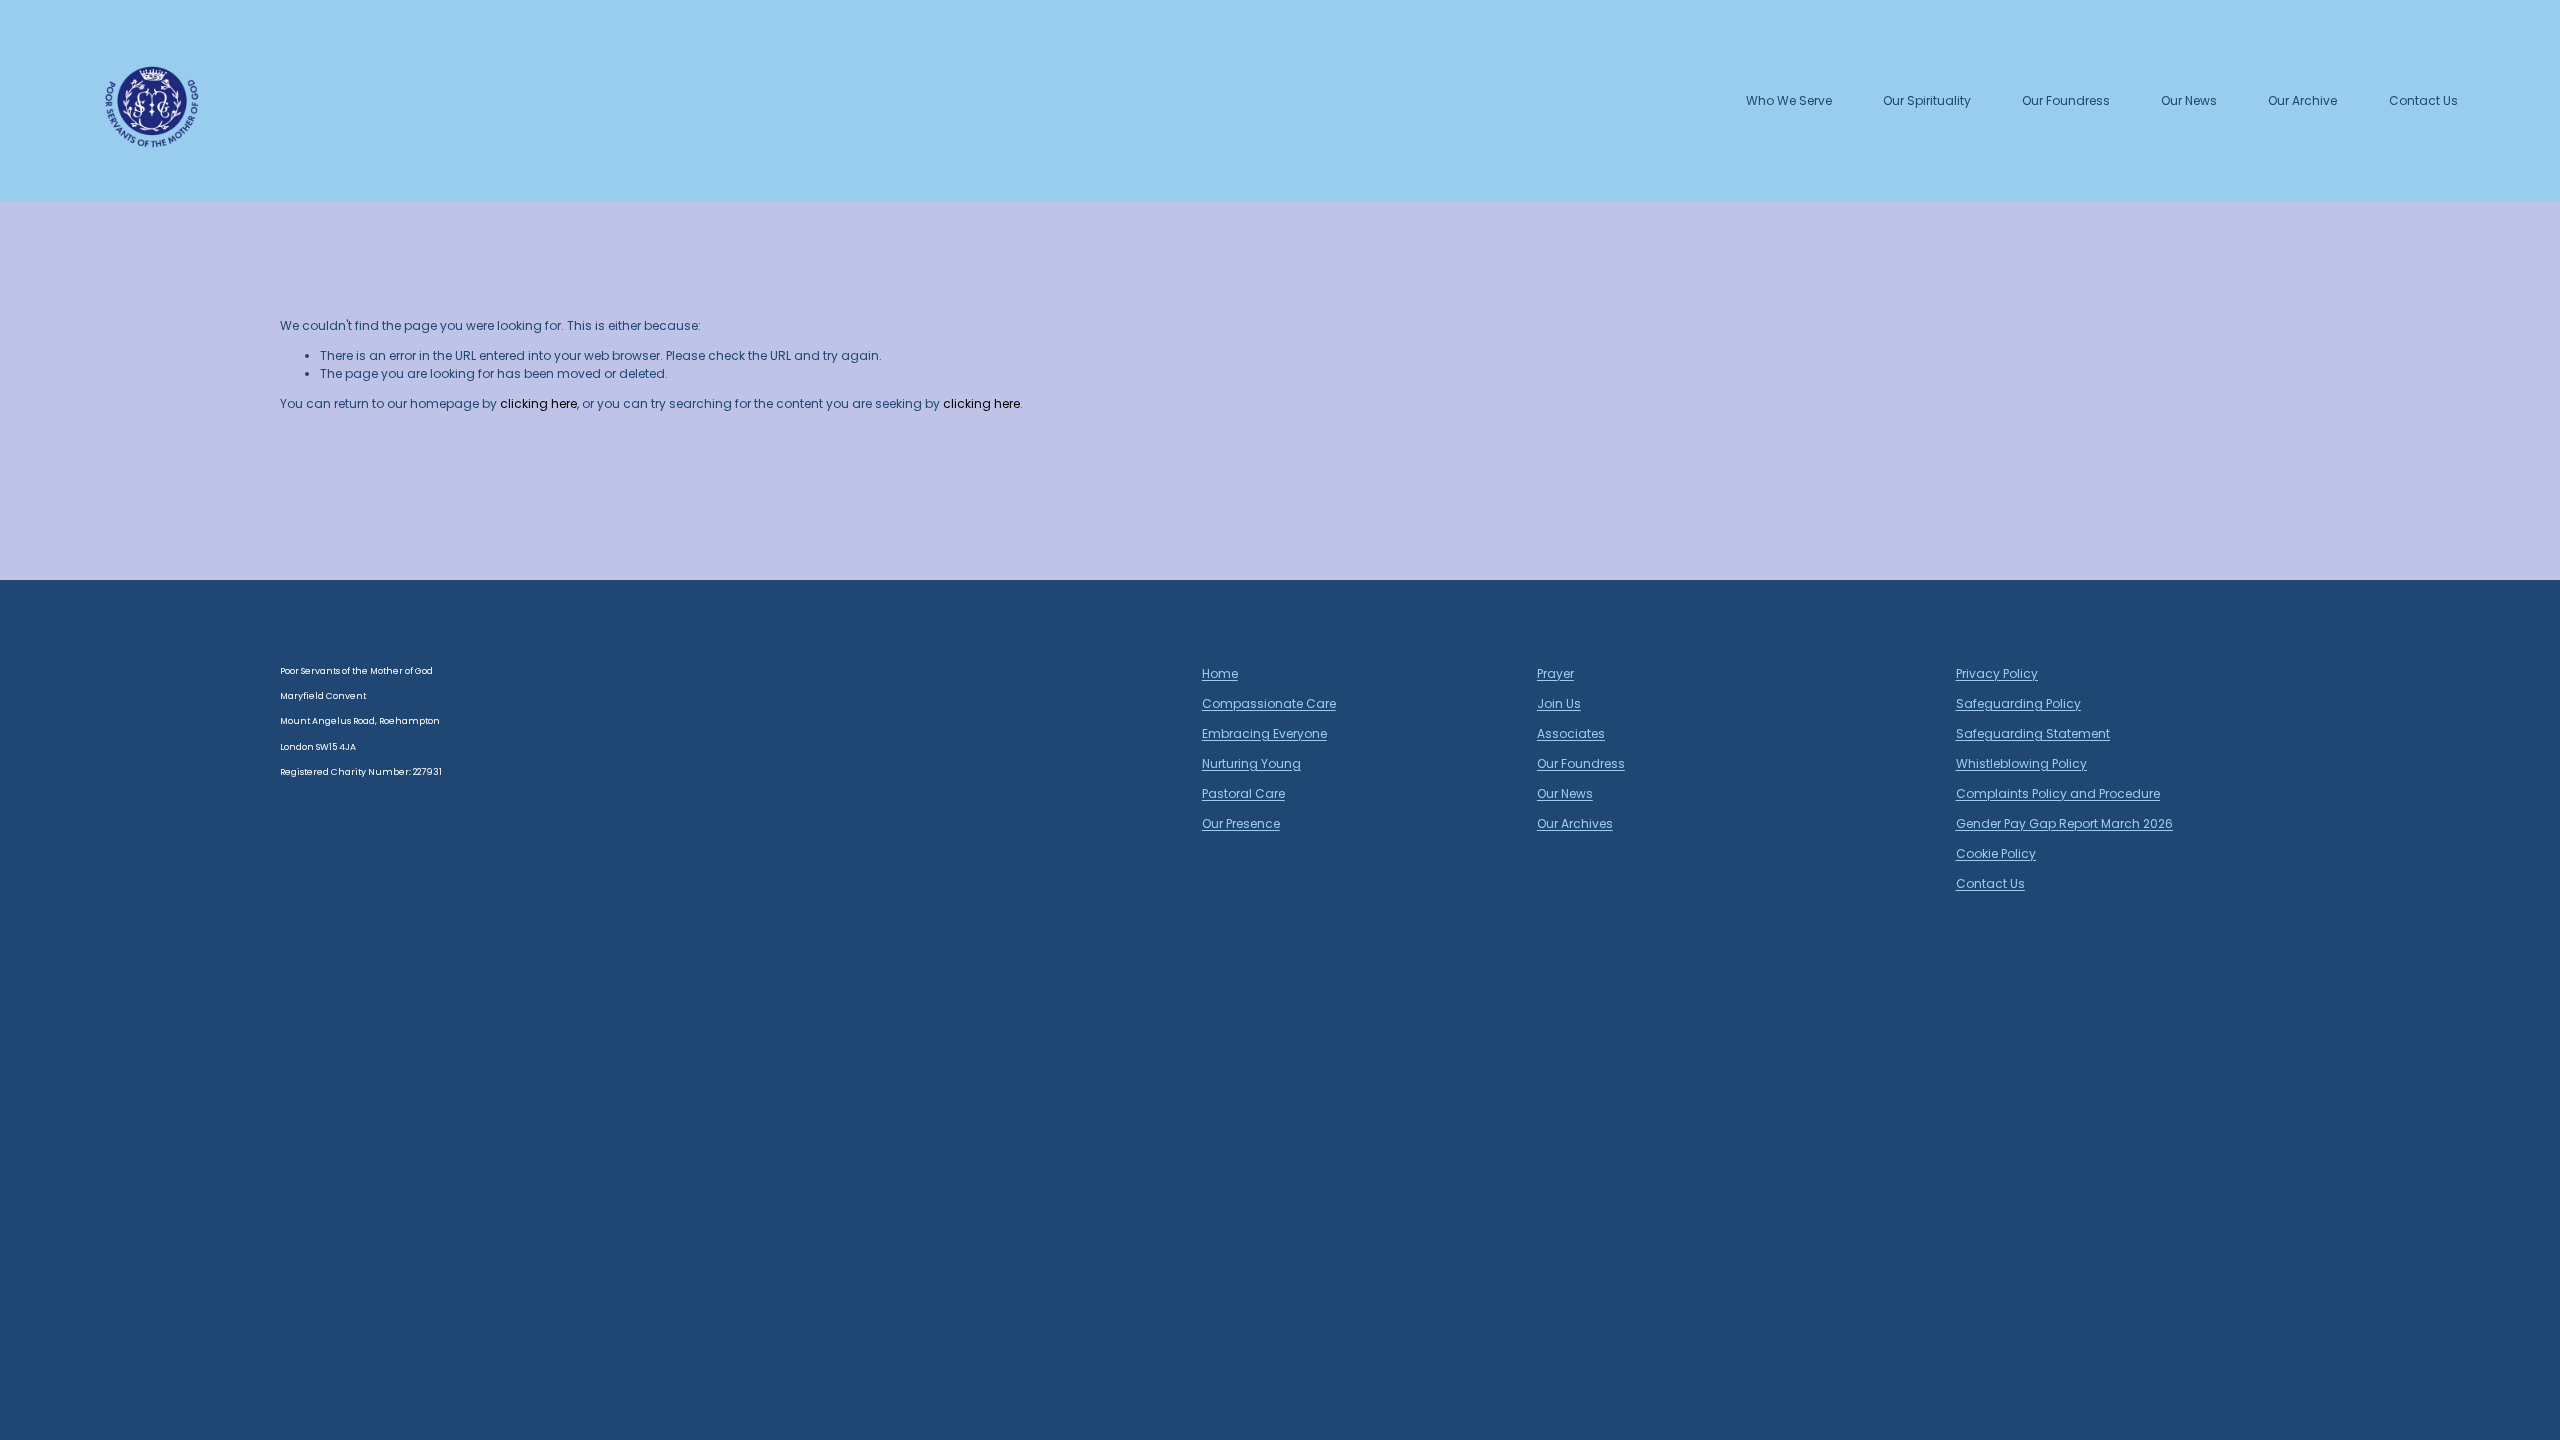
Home (1220, 673)
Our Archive (2302, 100)
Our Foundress (2066, 100)
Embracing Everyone (1264, 733)
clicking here (538, 403)
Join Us (1559, 703)
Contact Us (2423, 100)
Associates (1571, 733)
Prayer (1555, 673)
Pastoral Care (1243, 793)
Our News (2189, 100)
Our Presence (1241, 823)
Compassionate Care (1269, 703)
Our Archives (1575, 823)
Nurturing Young (1251, 763)
